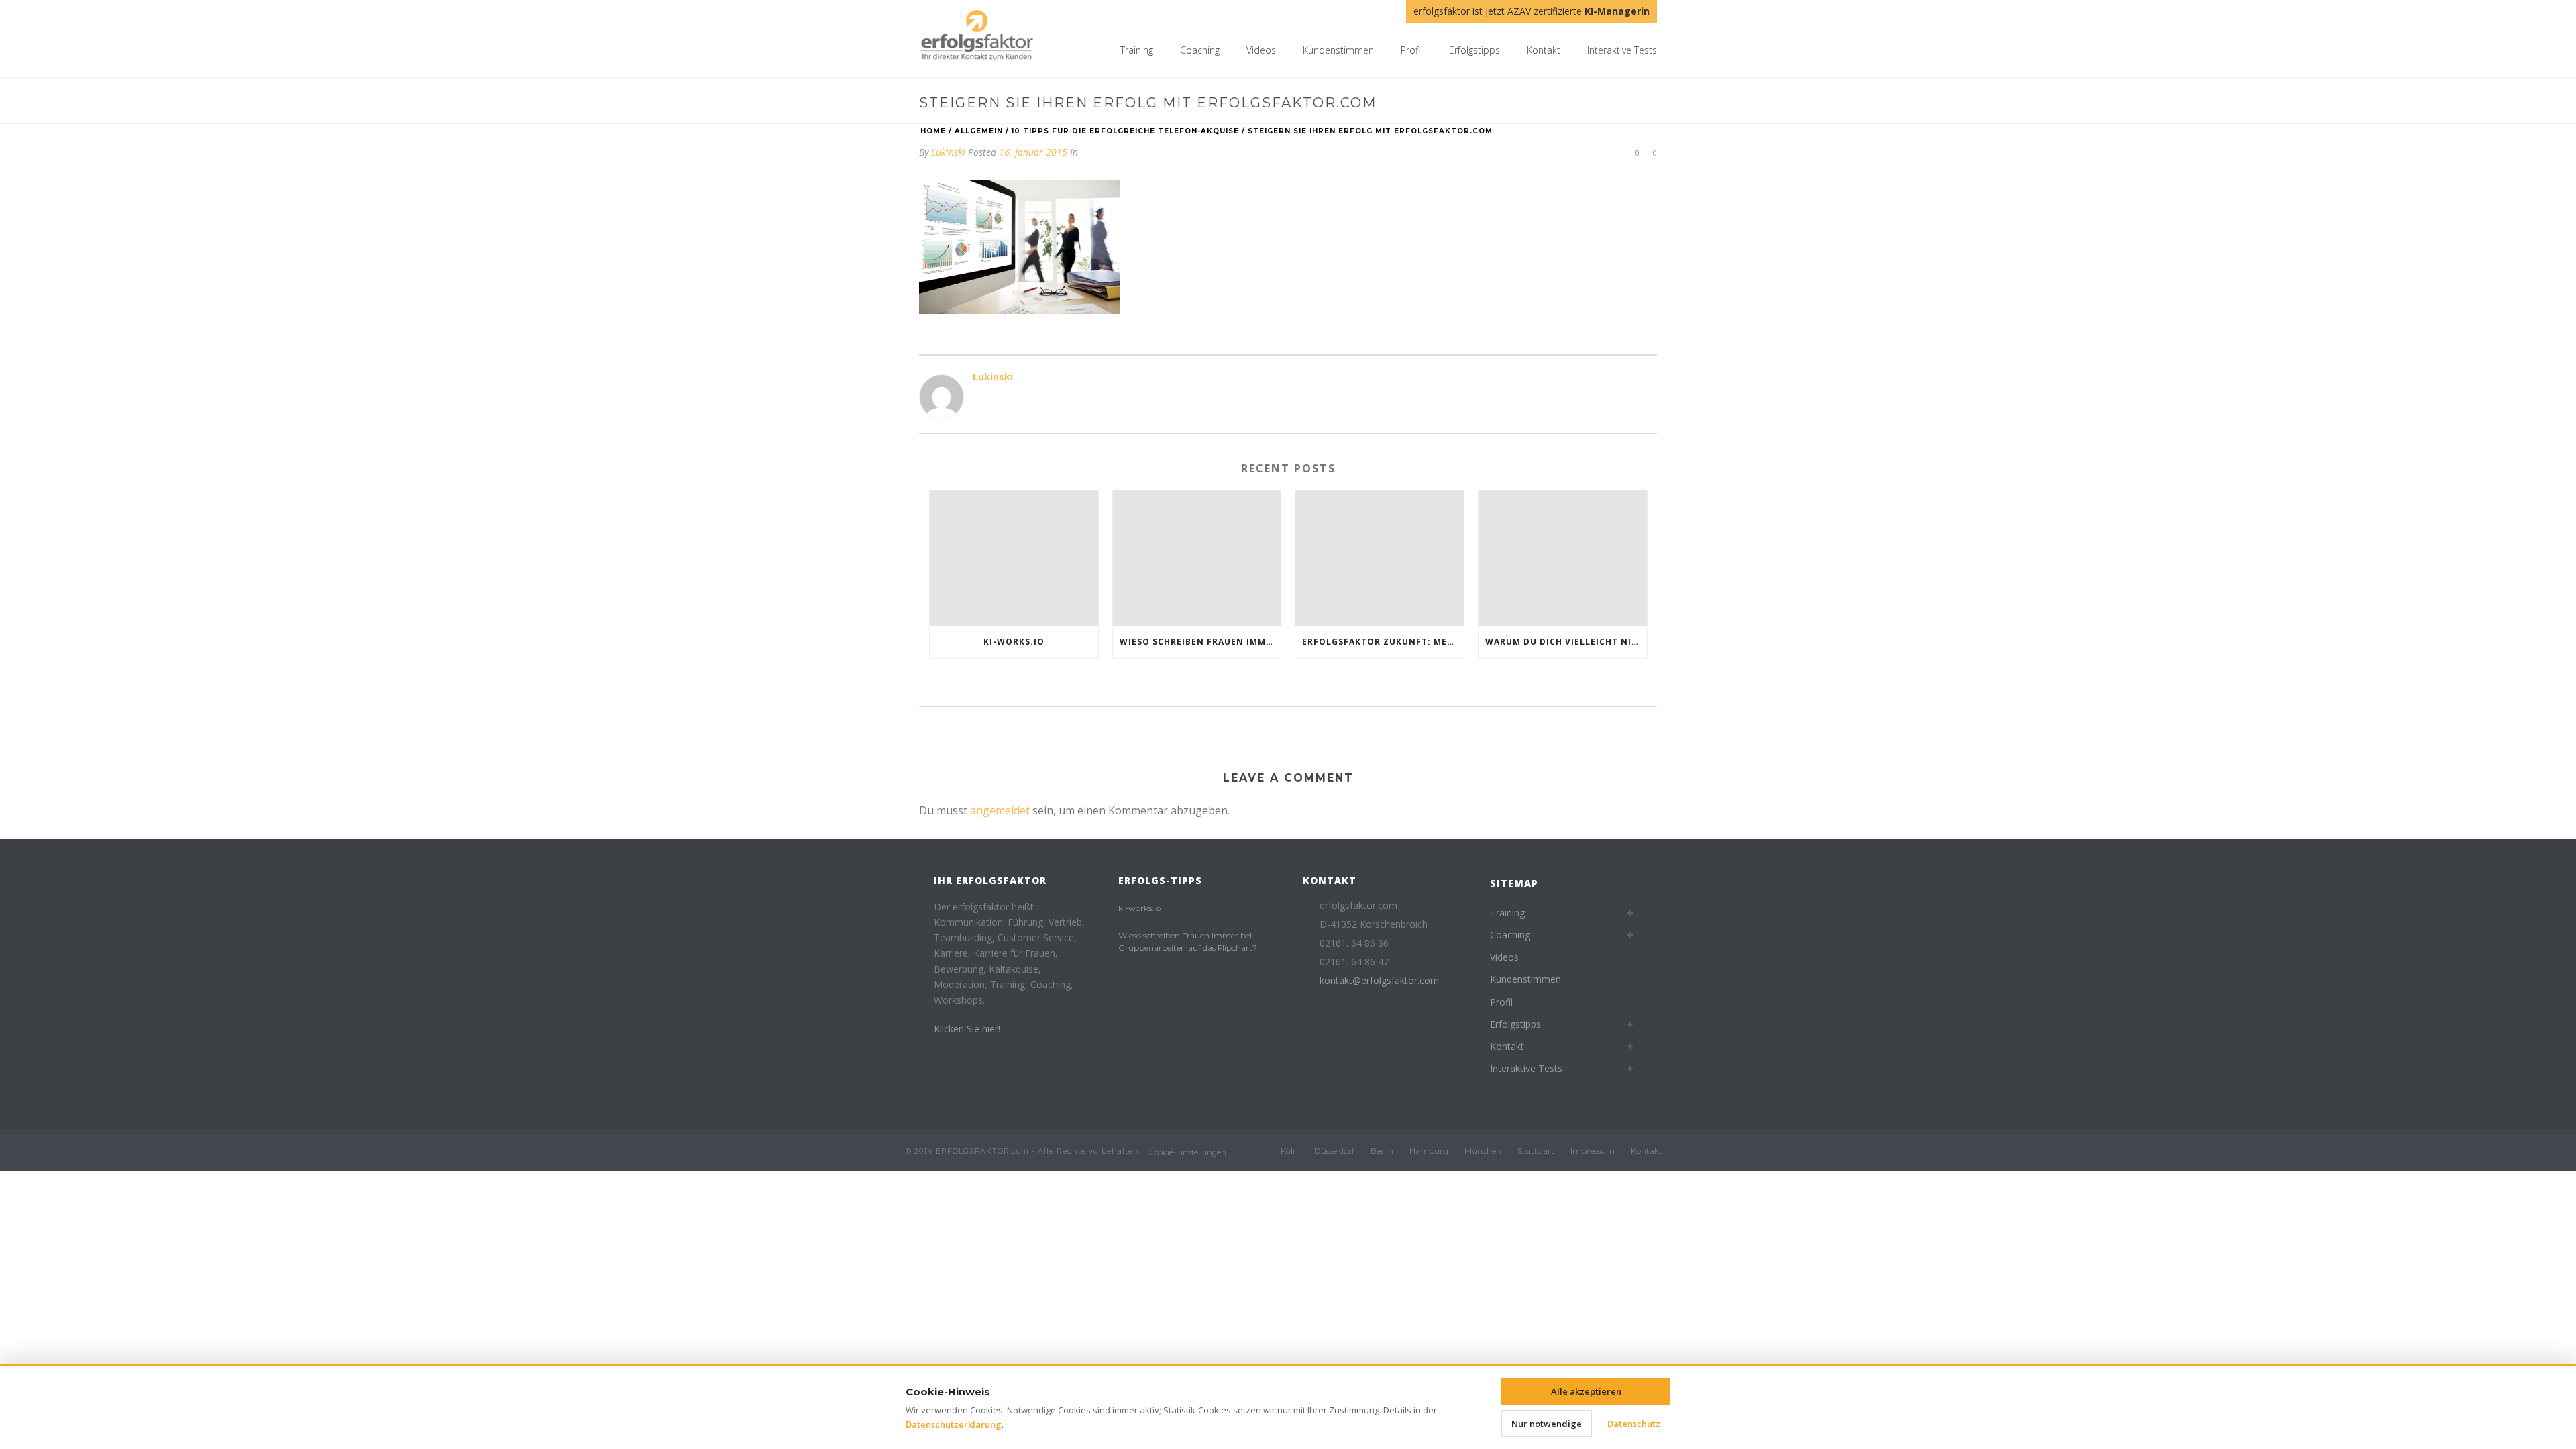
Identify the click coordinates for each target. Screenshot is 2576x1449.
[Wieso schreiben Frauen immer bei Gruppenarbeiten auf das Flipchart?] (1197, 558)
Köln (1289, 1151)
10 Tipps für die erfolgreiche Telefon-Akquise (1125, 131)
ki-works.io (1014, 642)
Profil (1411, 50)
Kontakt (1544, 50)
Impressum (1593, 1151)
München (1483, 1151)
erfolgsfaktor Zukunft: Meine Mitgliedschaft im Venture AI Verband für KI (1383, 642)
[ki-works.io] (1014, 558)
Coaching (1200, 50)
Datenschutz (1634, 1424)
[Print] (1585, 152)
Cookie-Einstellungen (1188, 1152)
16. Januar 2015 (1033, 152)
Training (1137, 50)
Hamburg (1429, 1151)
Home (933, 131)
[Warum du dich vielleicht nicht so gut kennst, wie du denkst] (1563, 558)
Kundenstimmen (1338, 50)
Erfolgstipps (1474, 50)
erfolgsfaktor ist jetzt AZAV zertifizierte (1532, 11)
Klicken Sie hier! (967, 1029)
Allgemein (979, 131)
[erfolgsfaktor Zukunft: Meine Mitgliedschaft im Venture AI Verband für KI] (1380, 558)
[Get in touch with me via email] (979, 399)
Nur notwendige (1547, 1424)
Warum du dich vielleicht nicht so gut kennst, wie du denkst (1566, 642)
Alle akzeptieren (1586, 1391)
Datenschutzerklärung (954, 1424)
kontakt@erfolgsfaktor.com (1379, 981)
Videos (1261, 50)
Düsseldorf (1334, 1151)
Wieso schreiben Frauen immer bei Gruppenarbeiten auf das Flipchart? (1200, 642)
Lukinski (948, 152)
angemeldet (1000, 810)
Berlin (1382, 1151)
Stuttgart (1536, 1151)
